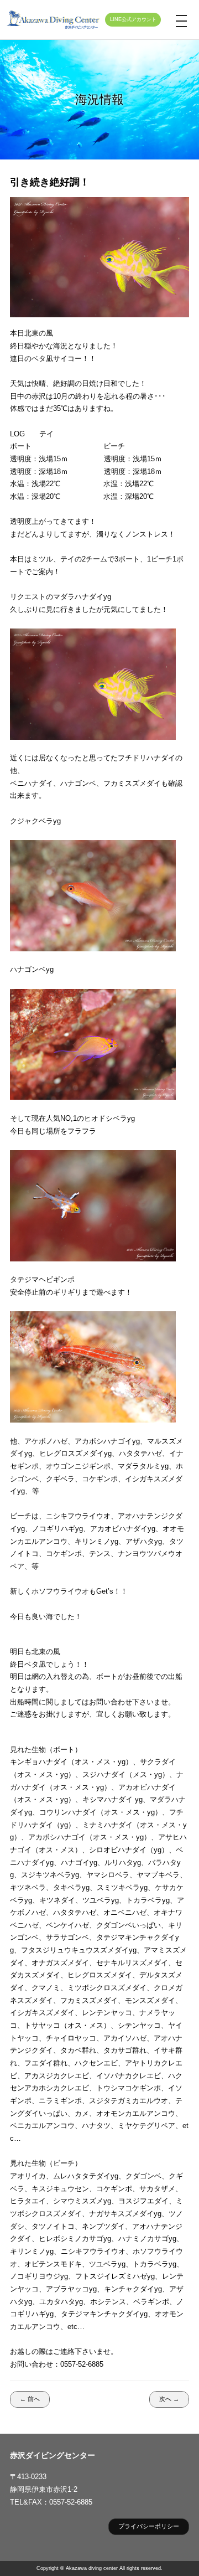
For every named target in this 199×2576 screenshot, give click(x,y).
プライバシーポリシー (149, 2526)
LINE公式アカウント (133, 19)
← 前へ (30, 2399)
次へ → (169, 2399)
